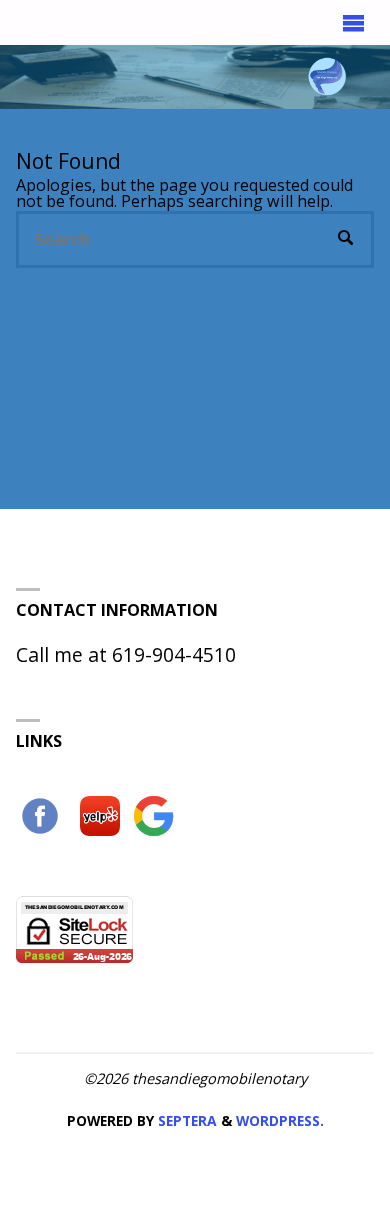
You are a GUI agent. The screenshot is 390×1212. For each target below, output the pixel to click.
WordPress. (280, 1120)
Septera (185, 1120)
